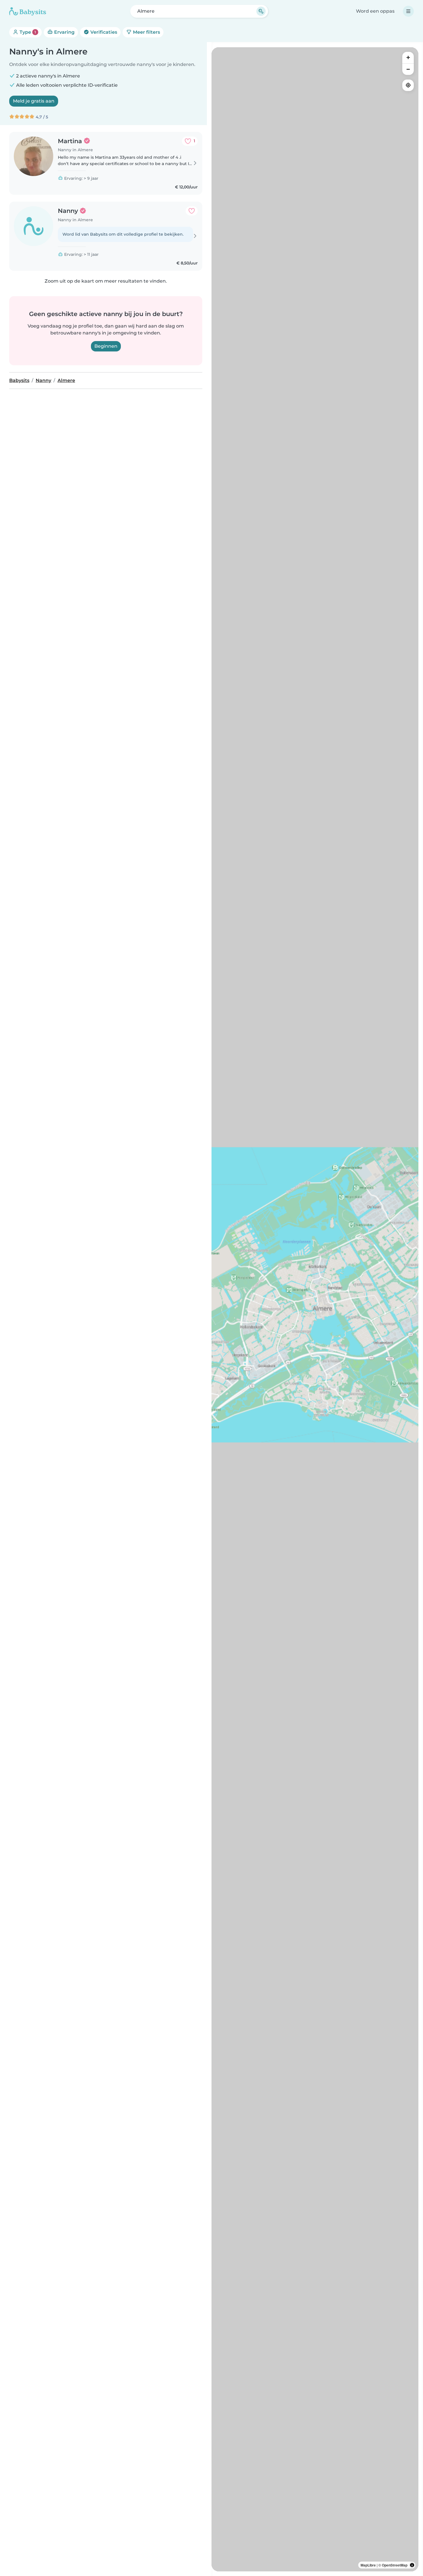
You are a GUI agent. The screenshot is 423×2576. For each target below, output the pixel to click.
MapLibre (368, 2565)
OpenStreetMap (395, 2565)
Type (27, 32)
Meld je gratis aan (34, 101)
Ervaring (64, 32)
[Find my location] (408, 85)
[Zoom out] (408, 69)
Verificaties (103, 32)
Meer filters (146, 32)
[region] (315, 1309)
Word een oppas (375, 11)
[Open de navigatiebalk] (408, 11)
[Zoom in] (408, 58)
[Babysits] (28, 11)
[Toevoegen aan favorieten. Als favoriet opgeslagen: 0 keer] (192, 211)
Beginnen (106, 346)
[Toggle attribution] (412, 2565)
